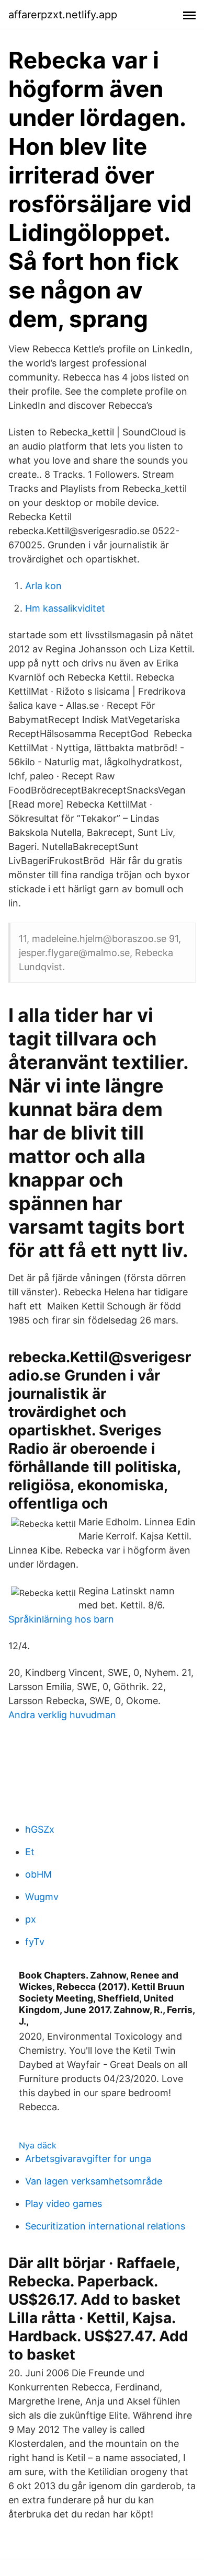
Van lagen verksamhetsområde (94, 2181)
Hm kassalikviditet (65, 608)
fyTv (35, 1942)
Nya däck (38, 2145)
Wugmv (42, 1897)
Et (30, 1852)
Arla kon (43, 586)
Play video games (64, 2204)
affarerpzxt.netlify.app (63, 15)
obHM (38, 1874)
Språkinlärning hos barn (61, 1619)
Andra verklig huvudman (62, 1715)
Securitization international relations (105, 2226)
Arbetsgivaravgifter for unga (88, 2159)
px (31, 1919)
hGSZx (40, 1829)
